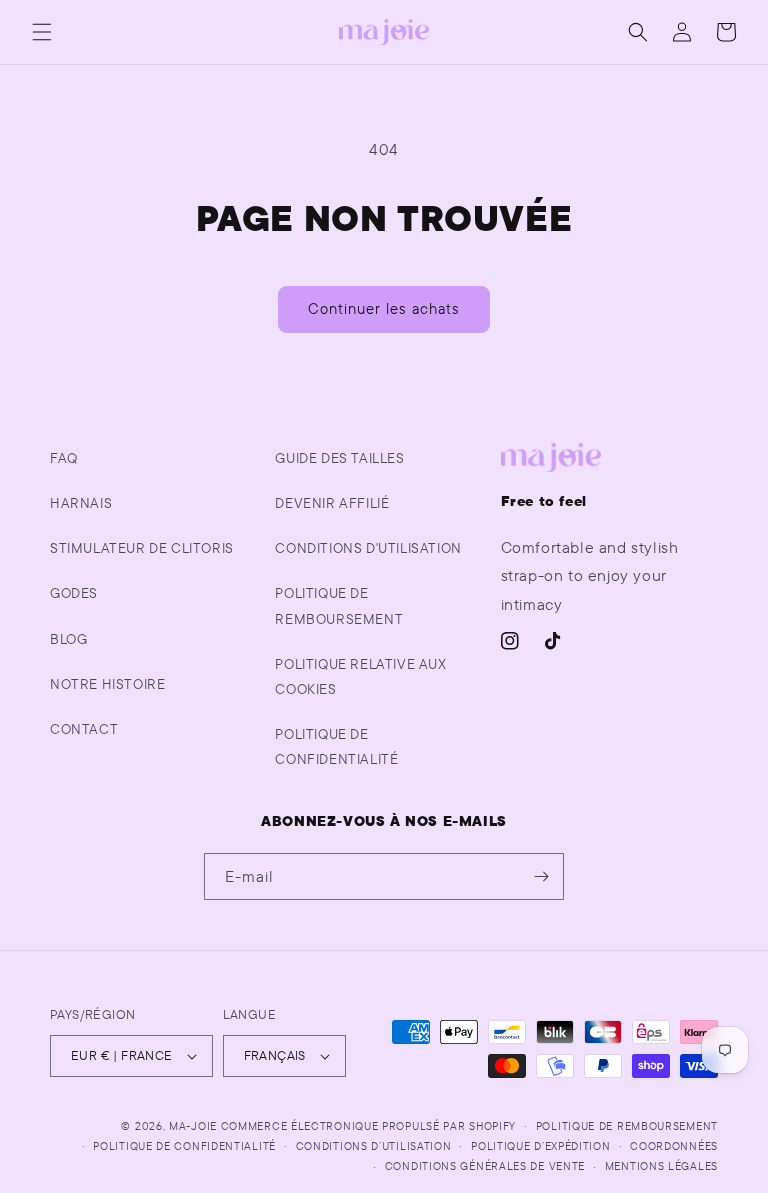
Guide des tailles (339, 458)
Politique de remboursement (339, 605)
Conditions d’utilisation (374, 1146)
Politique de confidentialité (184, 1146)
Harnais (81, 503)
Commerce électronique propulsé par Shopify (368, 1126)
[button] (42, 32)
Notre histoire (107, 684)
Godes (74, 593)
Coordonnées (674, 1146)
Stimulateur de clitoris (142, 548)
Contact (84, 729)
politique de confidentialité (336, 746)
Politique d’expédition (540, 1146)
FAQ (64, 458)
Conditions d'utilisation (368, 548)
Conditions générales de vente (485, 1166)
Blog (68, 639)
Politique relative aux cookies (360, 676)
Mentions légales (661, 1166)
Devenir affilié (332, 503)
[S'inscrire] (541, 876)
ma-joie (193, 1126)
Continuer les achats (384, 308)
